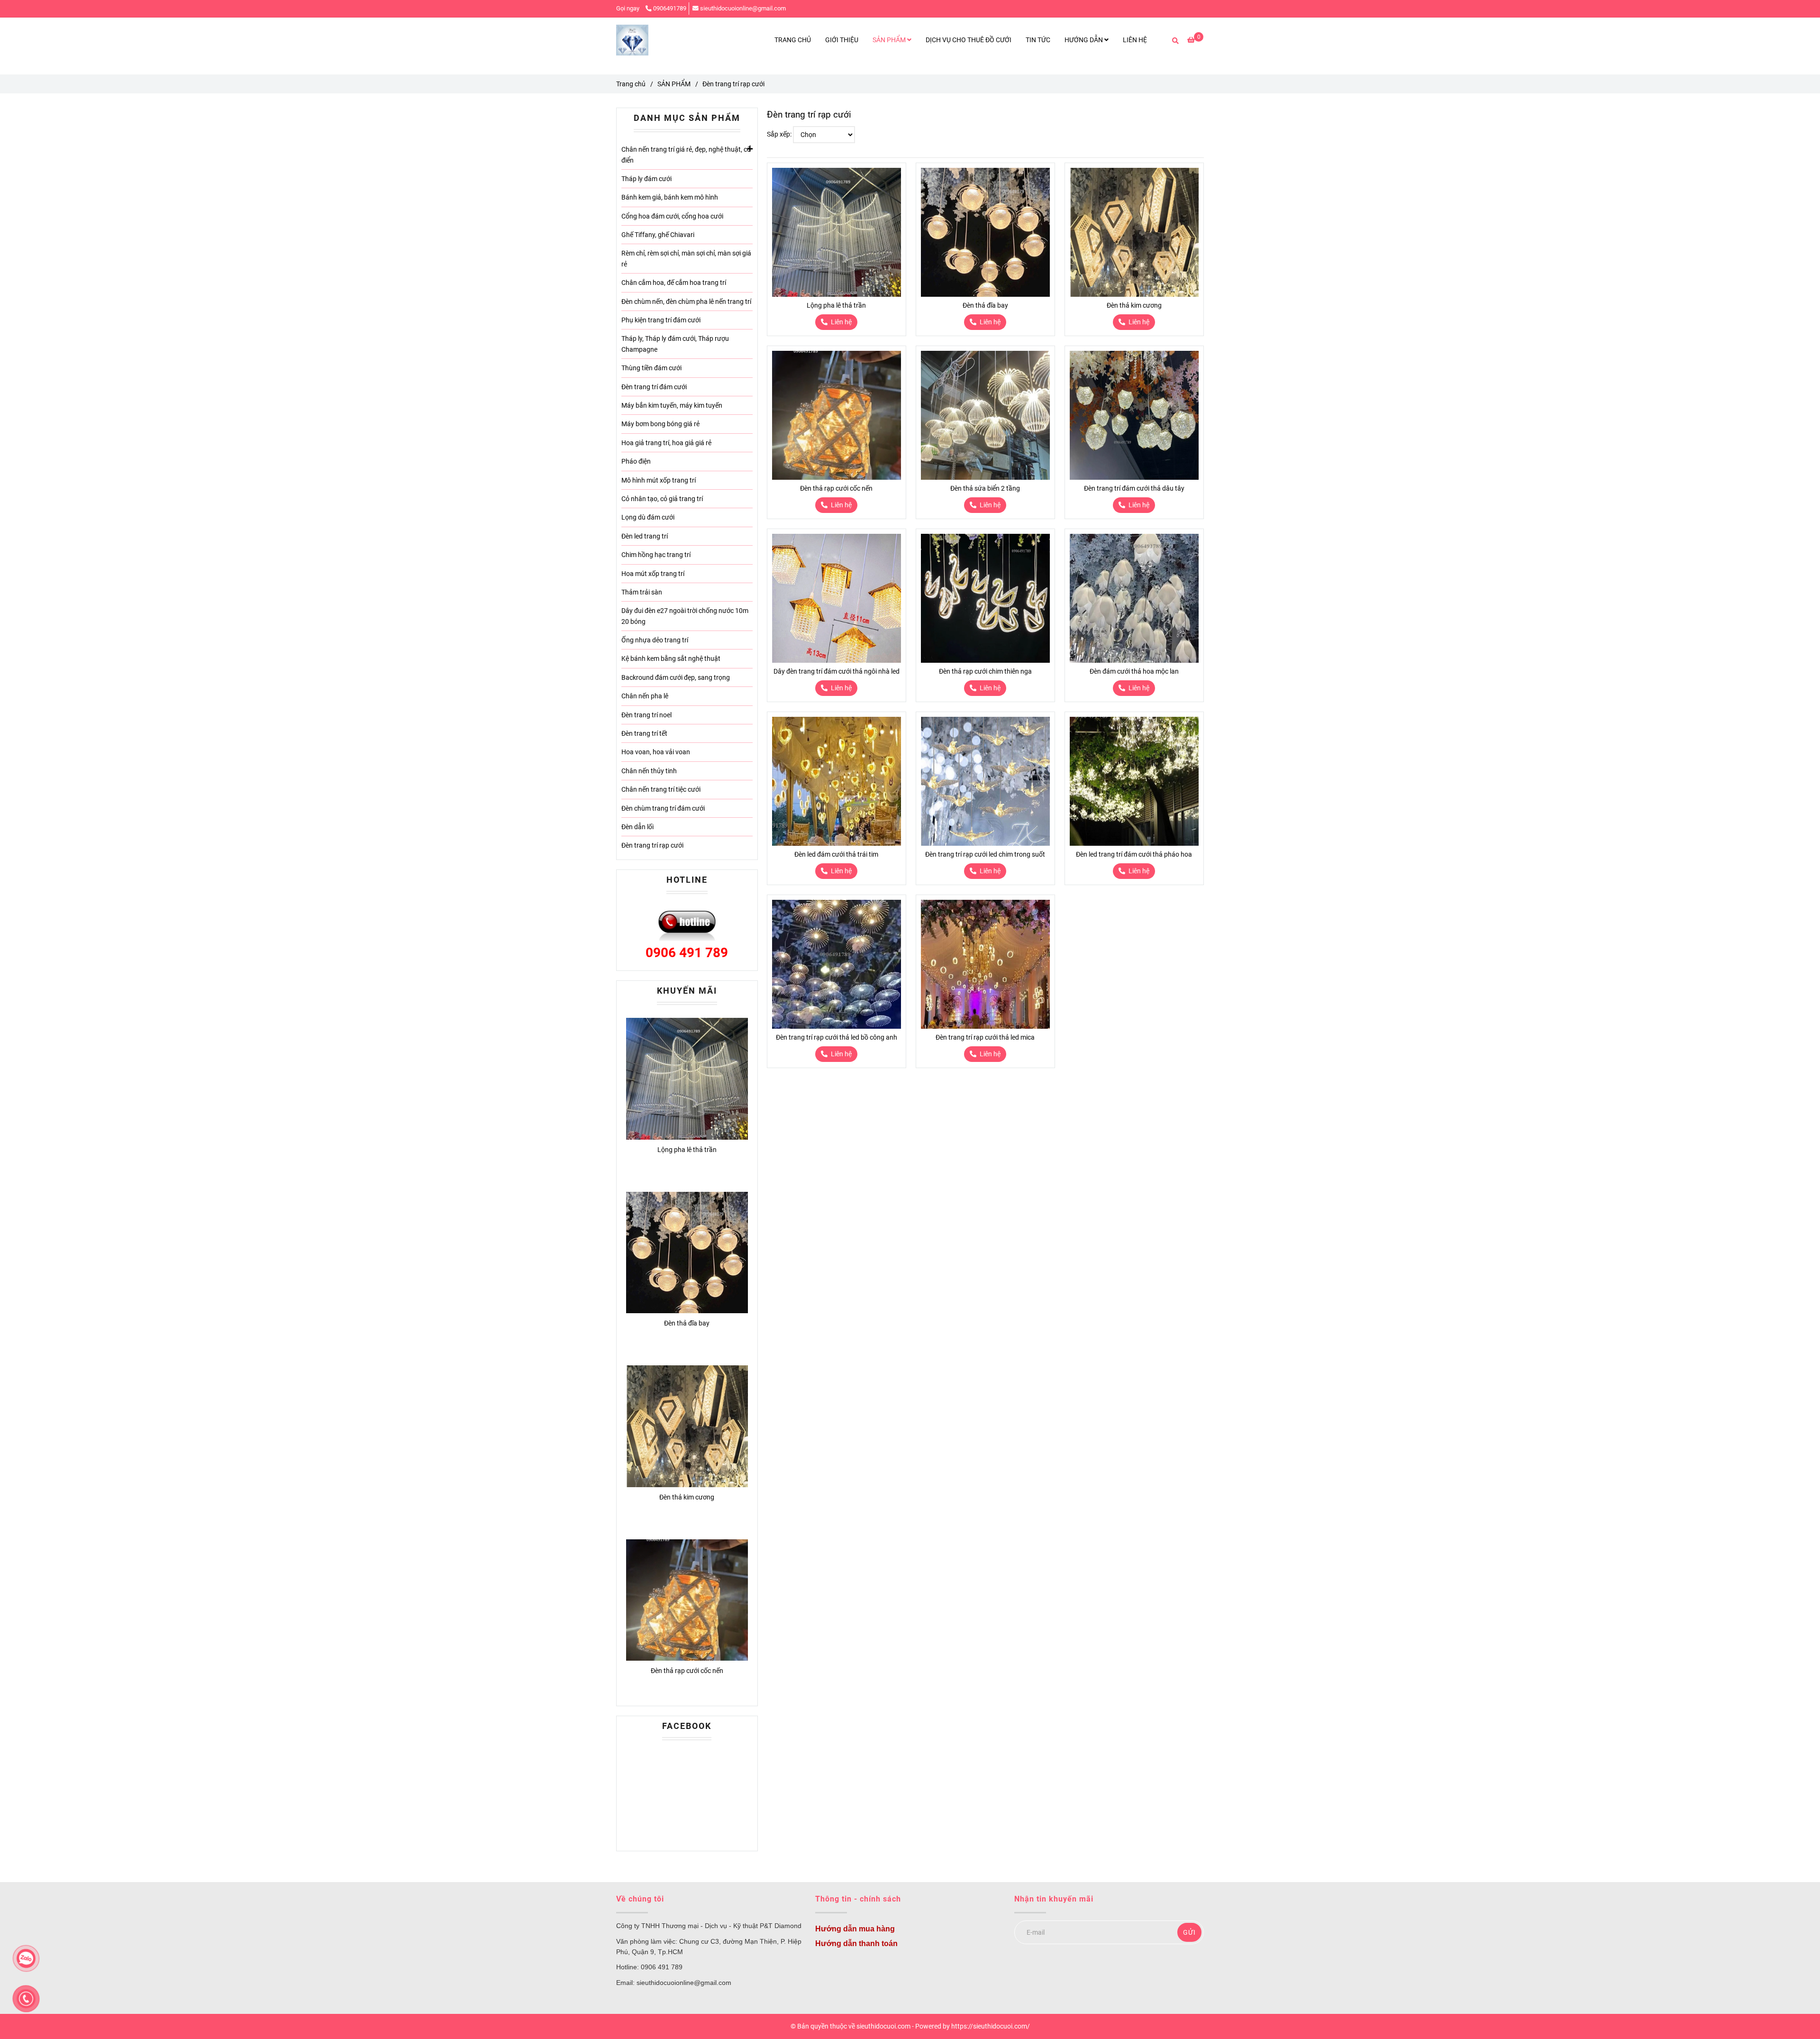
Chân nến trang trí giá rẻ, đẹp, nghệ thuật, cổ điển (686, 155)
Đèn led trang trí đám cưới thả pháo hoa (1134, 854)
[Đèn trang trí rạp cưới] (632, 40)
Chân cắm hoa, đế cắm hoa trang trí (674, 283)
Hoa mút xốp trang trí (653, 574)
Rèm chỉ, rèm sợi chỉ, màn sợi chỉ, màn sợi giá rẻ (686, 258)
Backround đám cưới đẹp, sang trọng (676, 677)
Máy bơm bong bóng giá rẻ (660, 424)
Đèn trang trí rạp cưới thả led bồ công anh (837, 1037)
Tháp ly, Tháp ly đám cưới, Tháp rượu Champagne (675, 344)
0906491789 (670, 8)
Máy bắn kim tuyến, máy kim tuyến (672, 405)
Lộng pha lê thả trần (836, 305)
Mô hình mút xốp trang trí (659, 480)
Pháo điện (636, 461)
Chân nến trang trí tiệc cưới (661, 789)
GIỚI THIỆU (842, 40)
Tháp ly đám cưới (646, 179)
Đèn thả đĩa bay (985, 305)
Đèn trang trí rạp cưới (652, 845)
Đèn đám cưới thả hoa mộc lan (1134, 671)
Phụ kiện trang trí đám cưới (661, 320)
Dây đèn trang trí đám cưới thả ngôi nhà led (837, 671)
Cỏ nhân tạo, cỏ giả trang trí (662, 499)
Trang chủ (631, 84)
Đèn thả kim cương (1134, 305)
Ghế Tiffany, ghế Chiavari (658, 235)
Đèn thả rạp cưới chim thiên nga (985, 671)
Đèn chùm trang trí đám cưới (663, 808)
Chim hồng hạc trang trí (656, 555)
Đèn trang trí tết (644, 733)
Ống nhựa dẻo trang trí (655, 640)
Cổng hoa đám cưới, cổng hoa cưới (672, 216)
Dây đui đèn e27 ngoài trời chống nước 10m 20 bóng (685, 616)
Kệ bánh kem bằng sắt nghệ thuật (671, 658)
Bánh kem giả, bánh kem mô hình (670, 197)
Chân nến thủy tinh (649, 771)
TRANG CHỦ (793, 40)
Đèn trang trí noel (646, 715)
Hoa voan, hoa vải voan (656, 752)
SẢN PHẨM (890, 40)
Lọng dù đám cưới (648, 517)
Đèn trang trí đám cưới (654, 387)
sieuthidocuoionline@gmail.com (743, 8)
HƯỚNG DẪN (1084, 40)
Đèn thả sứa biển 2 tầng (985, 488)
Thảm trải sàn (642, 592)
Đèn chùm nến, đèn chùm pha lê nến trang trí (686, 302)
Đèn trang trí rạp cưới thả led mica (985, 1037)
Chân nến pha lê (645, 696)
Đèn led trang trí (645, 536)
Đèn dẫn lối (637, 827)
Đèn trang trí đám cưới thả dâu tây (1134, 488)
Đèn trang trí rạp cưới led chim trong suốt (985, 854)
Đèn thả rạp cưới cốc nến (836, 488)
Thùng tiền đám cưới (651, 368)
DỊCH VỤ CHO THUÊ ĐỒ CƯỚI (969, 40)
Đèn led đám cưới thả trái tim (836, 854)
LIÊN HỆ (1135, 40)
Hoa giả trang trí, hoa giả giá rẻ (666, 443)
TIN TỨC (1038, 40)
